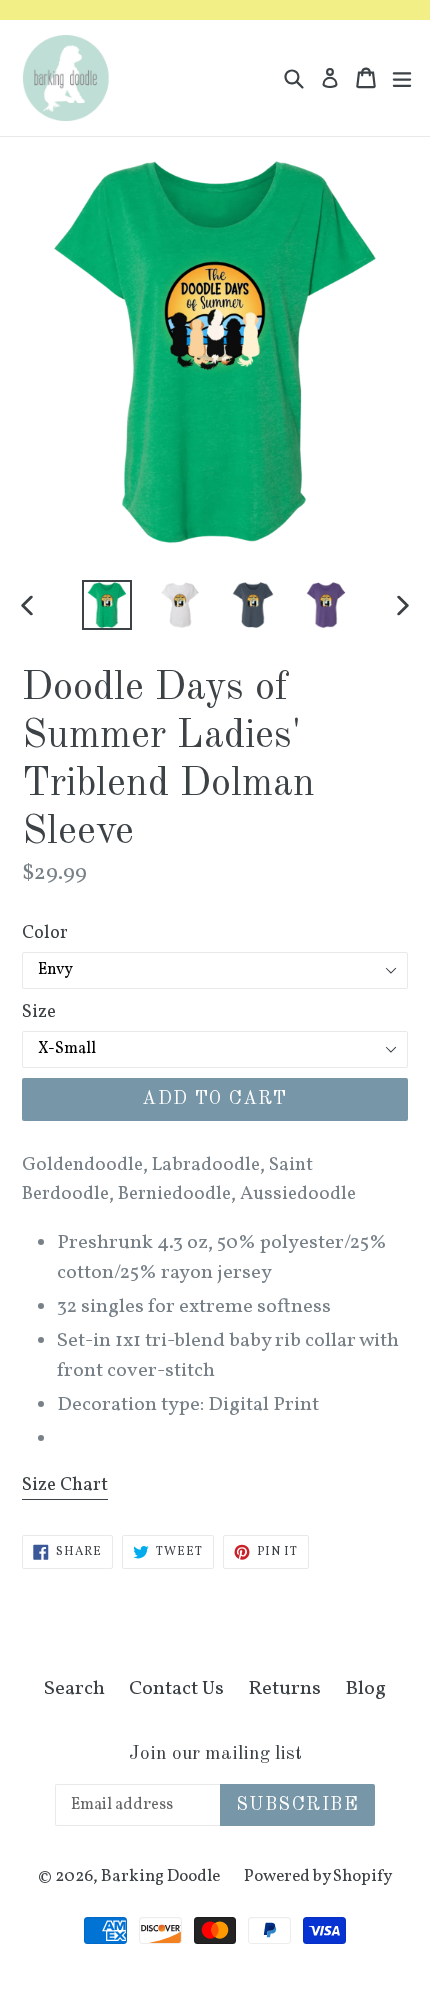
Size (39, 1012)
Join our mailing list (215, 1754)
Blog (365, 1689)
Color (45, 933)
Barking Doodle (160, 1876)
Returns (284, 1689)
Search (74, 1689)
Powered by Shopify (318, 1876)
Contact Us (176, 1689)
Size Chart (65, 1485)
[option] (106, 605)
